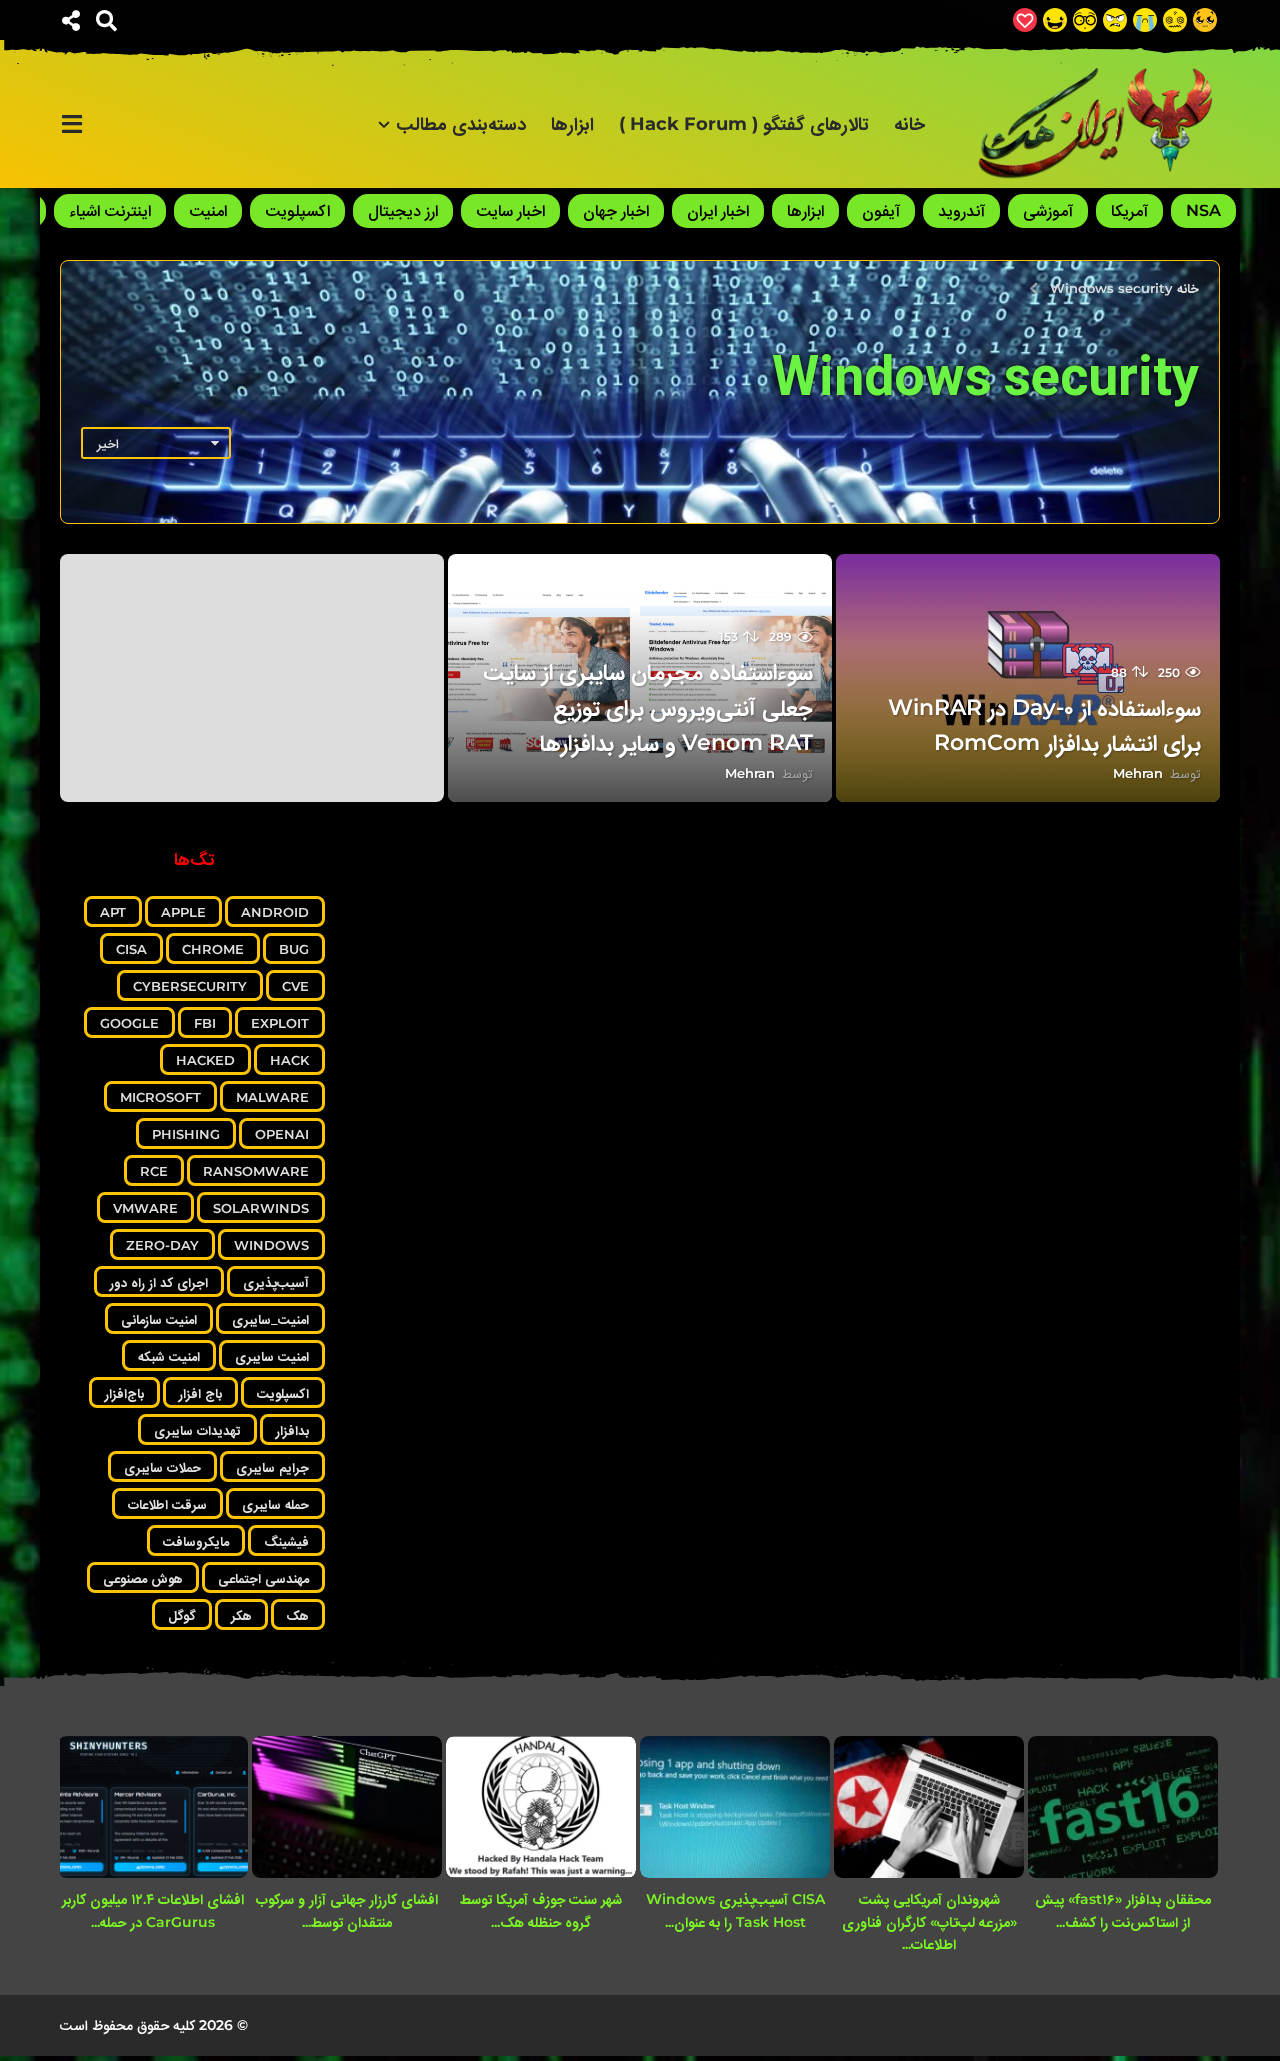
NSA (1203, 210)
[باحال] (1085, 20)
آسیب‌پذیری (276, 1282)
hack (289, 1060)
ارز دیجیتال (403, 210)
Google (129, 1023)
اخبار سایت (510, 210)
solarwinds (261, 1208)
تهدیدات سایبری (197, 1430)
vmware (145, 1208)
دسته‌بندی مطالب (461, 124)
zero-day (162, 1245)
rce (154, 1171)
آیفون (881, 210)
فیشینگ (286, 1541)
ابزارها (572, 124)
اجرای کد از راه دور (159, 1282)
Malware (272, 1097)
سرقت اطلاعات (167, 1504)
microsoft (160, 1097)
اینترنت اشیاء (110, 210)
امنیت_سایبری (270, 1319)
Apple (183, 912)
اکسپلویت (297, 210)
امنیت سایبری (272, 1356)
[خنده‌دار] (1055, 20)
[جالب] (1205, 20)
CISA (131, 949)
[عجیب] (1175, 20)
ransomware (256, 1171)
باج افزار (200, 1393)
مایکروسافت (196, 1541)
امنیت (208, 210)
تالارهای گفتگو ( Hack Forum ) (744, 124)
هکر (241, 1615)
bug (294, 949)
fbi (205, 1023)
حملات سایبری (162, 1467)
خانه (909, 124)
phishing (186, 1134)
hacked (205, 1060)
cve (295, 986)
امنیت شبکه (169, 1356)
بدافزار (292, 1430)
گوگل (182, 1615)
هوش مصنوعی (143, 1578)
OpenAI (282, 1134)
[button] (106, 20)
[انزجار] (1115, 20)
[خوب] (1025, 20)
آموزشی (1048, 210)
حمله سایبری (275, 1504)
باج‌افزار (124, 1393)
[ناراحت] (1145, 20)
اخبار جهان (616, 210)
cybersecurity (190, 986)
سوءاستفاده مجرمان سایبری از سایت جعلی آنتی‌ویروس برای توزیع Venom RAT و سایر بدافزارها (648, 706)
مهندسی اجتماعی (263, 1578)
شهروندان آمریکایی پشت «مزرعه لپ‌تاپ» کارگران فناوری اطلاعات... (929, 1921)
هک (298, 1615)
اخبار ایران (718, 210)
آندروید (961, 210)
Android (275, 912)
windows (271, 1245)
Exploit (280, 1023)
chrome (213, 949)
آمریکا (1129, 210)
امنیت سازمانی (159, 1319)
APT (113, 912)
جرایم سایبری (272, 1467)
